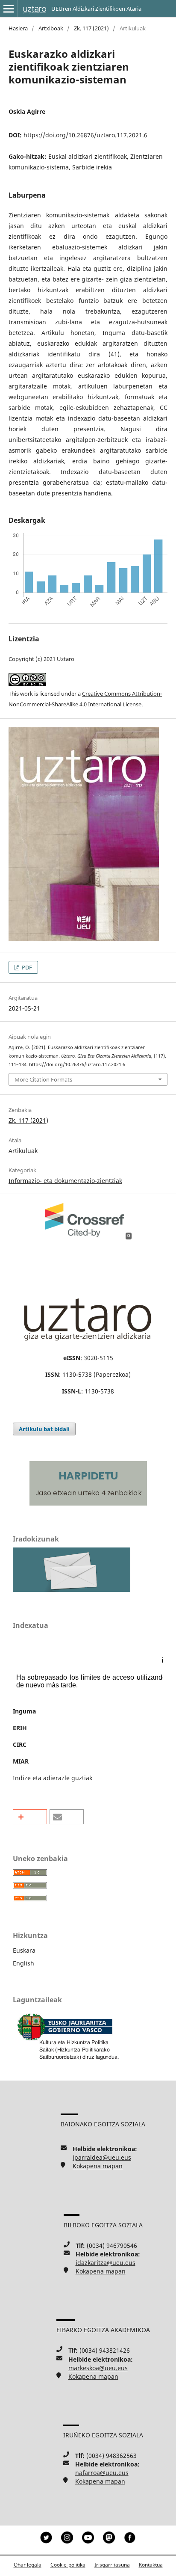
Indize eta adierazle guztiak (53, 1778)
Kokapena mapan (98, 2166)
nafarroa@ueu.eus (102, 2473)
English (23, 1963)
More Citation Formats (43, 1079)
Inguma (24, 1711)
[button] (30, 1817)
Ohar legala (28, 2565)
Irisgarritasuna (112, 2565)
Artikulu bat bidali (44, 1429)
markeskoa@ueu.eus (98, 2368)
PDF (26, 967)
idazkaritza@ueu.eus (106, 2263)
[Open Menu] (9, 9)
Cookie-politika (68, 2565)
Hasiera (18, 28)
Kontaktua (151, 2565)
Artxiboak (51, 28)
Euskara (24, 1950)
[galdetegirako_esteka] (72, 1590)
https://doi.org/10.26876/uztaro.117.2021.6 (85, 135)
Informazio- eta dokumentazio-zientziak (65, 1181)
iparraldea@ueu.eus (102, 2157)
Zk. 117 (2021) (91, 28)
